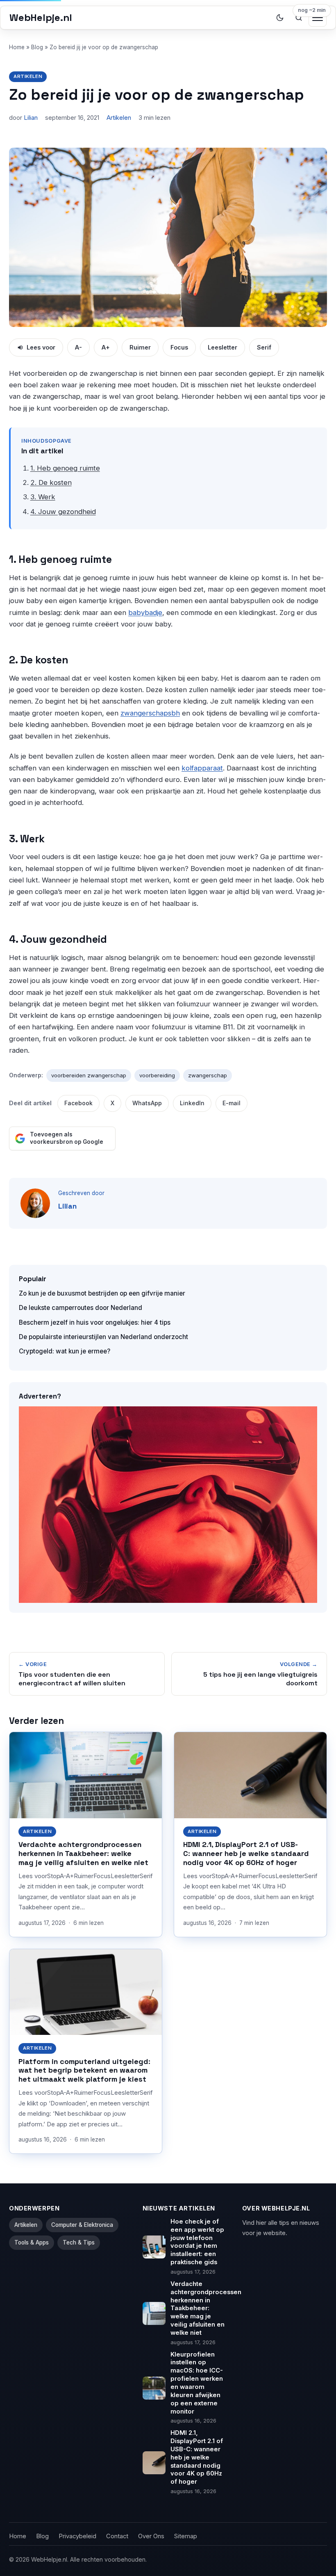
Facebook (78, 1103)
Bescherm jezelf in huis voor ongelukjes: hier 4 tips (95, 1322)
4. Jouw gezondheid (63, 512)
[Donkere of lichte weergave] (280, 18)
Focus (179, 347)
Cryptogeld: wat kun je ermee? (65, 1351)
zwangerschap (208, 1075)
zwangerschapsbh (150, 713)
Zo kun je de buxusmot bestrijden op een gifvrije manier (102, 1293)
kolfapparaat (202, 768)
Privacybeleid (77, 2536)
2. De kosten (51, 482)
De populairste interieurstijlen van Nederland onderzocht (103, 1337)
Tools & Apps (32, 2242)
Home (17, 47)
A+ (106, 347)
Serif (264, 347)
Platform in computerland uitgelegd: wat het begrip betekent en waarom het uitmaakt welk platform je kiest (84, 2070)
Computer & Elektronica (82, 2225)
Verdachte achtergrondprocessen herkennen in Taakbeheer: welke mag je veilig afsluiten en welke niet (83, 1853)
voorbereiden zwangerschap (89, 1075)
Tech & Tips (79, 2242)
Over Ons (151, 2536)
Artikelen (28, 76)
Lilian (31, 118)
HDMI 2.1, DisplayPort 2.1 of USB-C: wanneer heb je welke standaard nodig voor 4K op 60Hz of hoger (246, 1853)
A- (78, 347)
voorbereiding (157, 1075)
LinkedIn (192, 1103)
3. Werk (43, 497)
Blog (37, 47)
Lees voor (41, 347)
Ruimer (140, 347)
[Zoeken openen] (299, 18)
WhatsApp (147, 1103)
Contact (117, 2536)
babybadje (145, 613)
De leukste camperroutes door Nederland (81, 1308)
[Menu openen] (318, 18)
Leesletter (222, 347)
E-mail (232, 1103)
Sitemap (186, 2536)
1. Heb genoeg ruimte (65, 468)
